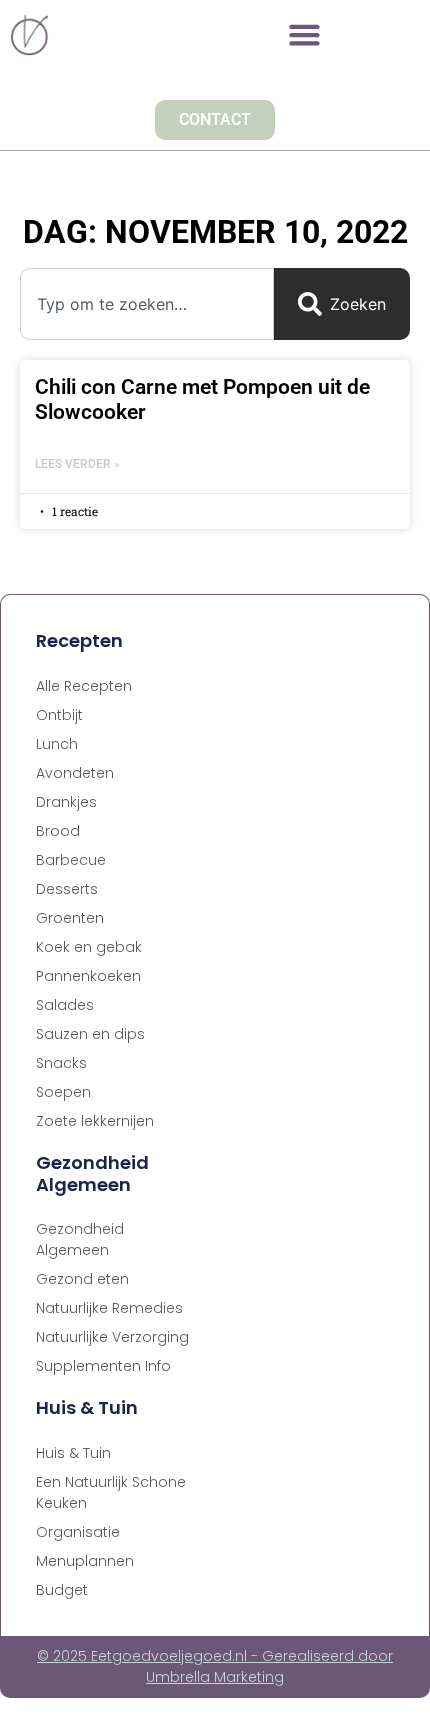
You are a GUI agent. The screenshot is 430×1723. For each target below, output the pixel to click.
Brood (58, 831)
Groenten (70, 918)
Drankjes (66, 802)
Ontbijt (59, 715)
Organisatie (78, 1532)
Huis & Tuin (73, 1453)
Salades (65, 1005)
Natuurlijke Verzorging (112, 1337)
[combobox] (147, 304)
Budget (62, 1590)
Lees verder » (77, 464)
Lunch (57, 744)
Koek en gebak (89, 947)
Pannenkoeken (88, 976)
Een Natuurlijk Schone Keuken (111, 1492)
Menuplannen (85, 1561)
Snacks (61, 1063)
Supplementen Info (103, 1366)
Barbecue (71, 860)
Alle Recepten (84, 686)
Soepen (63, 1092)
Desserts (67, 889)
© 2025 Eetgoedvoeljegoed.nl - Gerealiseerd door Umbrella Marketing (215, 1666)
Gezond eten (82, 1279)
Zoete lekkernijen (95, 1121)
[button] (305, 35)
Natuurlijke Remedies (109, 1308)
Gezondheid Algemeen (80, 1239)
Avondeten (75, 773)
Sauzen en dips (90, 1034)
